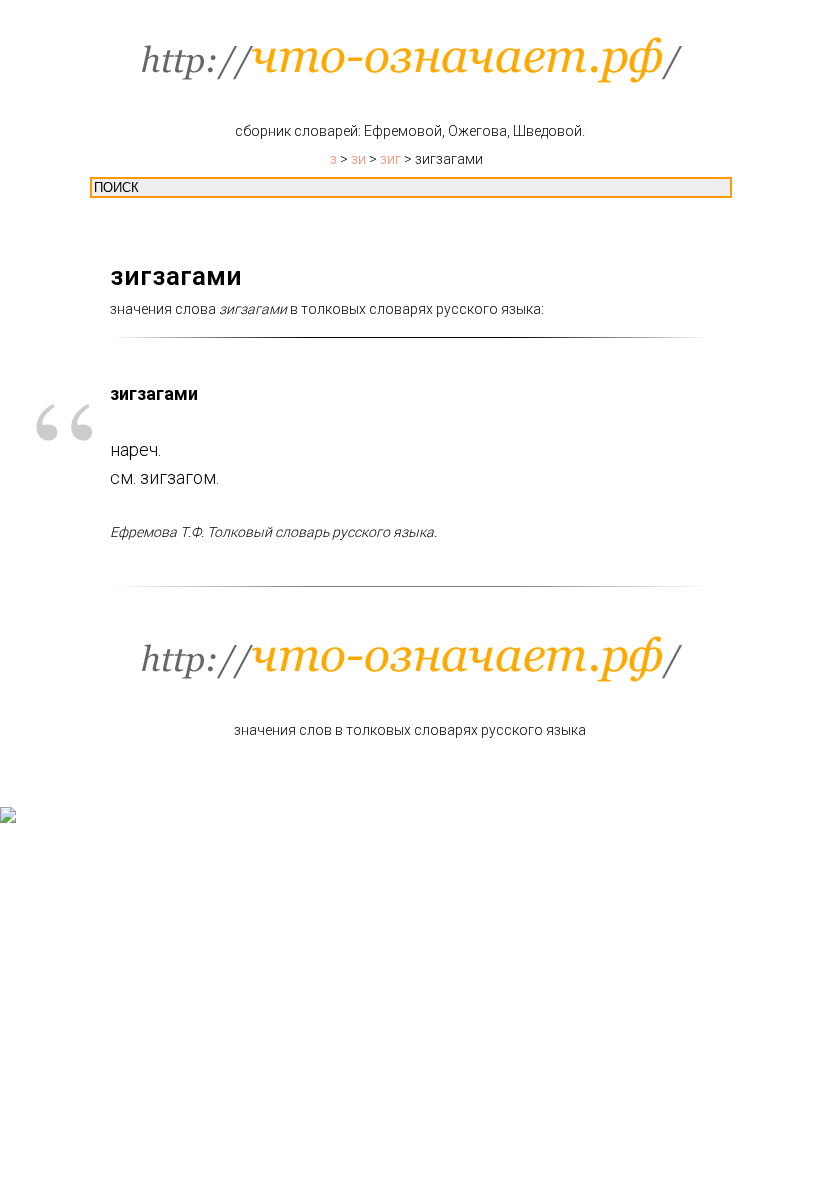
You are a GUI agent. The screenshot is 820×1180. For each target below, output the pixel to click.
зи (358, 159)
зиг (390, 159)
